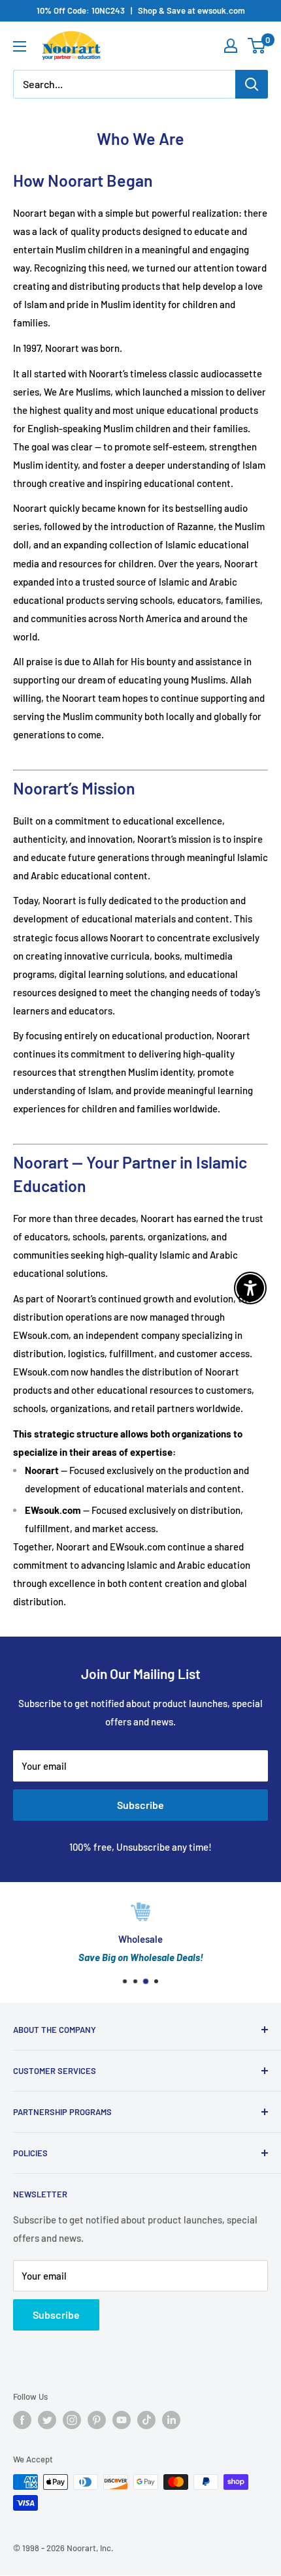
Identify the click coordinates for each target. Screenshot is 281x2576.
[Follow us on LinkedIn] (171, 2420)
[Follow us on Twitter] (47, 2420)
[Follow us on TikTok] (146, 2420)
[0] (257, 46)
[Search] (252, 84)
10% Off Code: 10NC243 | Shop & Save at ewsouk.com (141, 10)
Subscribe (140, 1805)
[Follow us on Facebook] (22, 2420)
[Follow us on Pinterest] (97, 2420)
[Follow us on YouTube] (122, 2420)
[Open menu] (20, 46)
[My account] (231, 46)
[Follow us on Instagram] (72, 2420)
